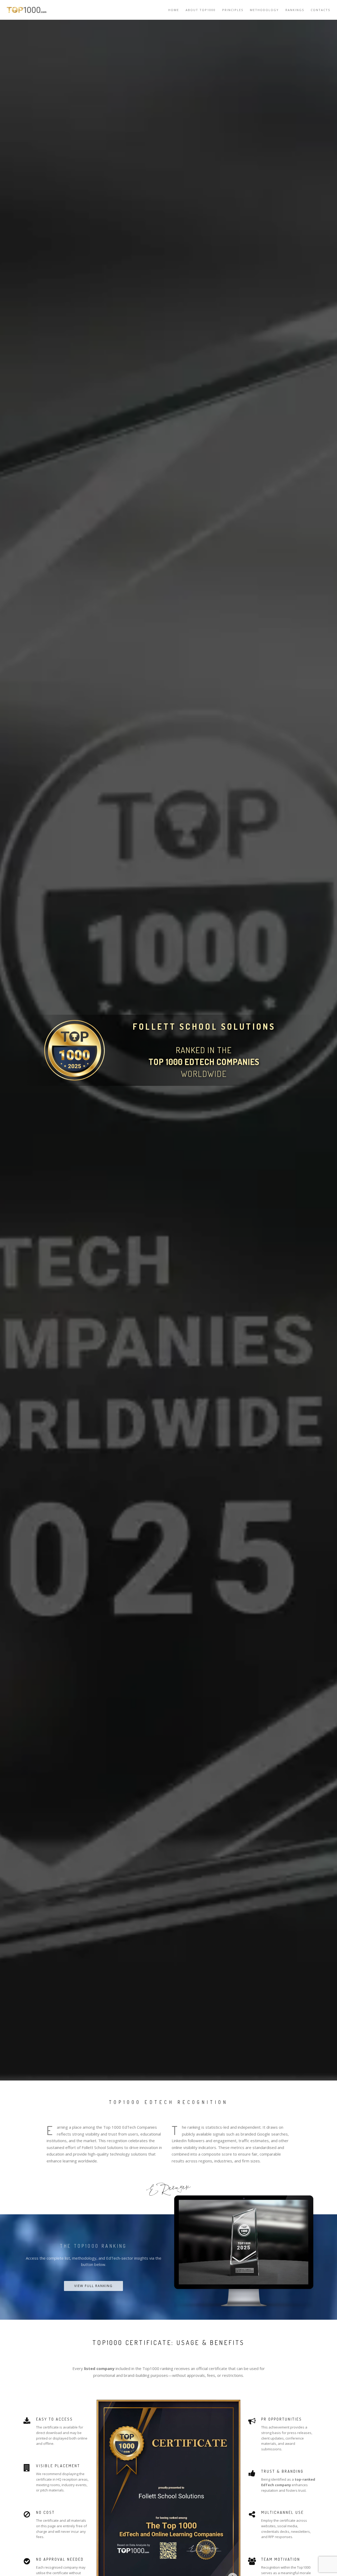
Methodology (264, 10)
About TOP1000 (201, 10)
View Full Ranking (93, 2286)
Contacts (320, 10)
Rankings (295, 10)
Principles (233, 10)
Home (174, 10)
